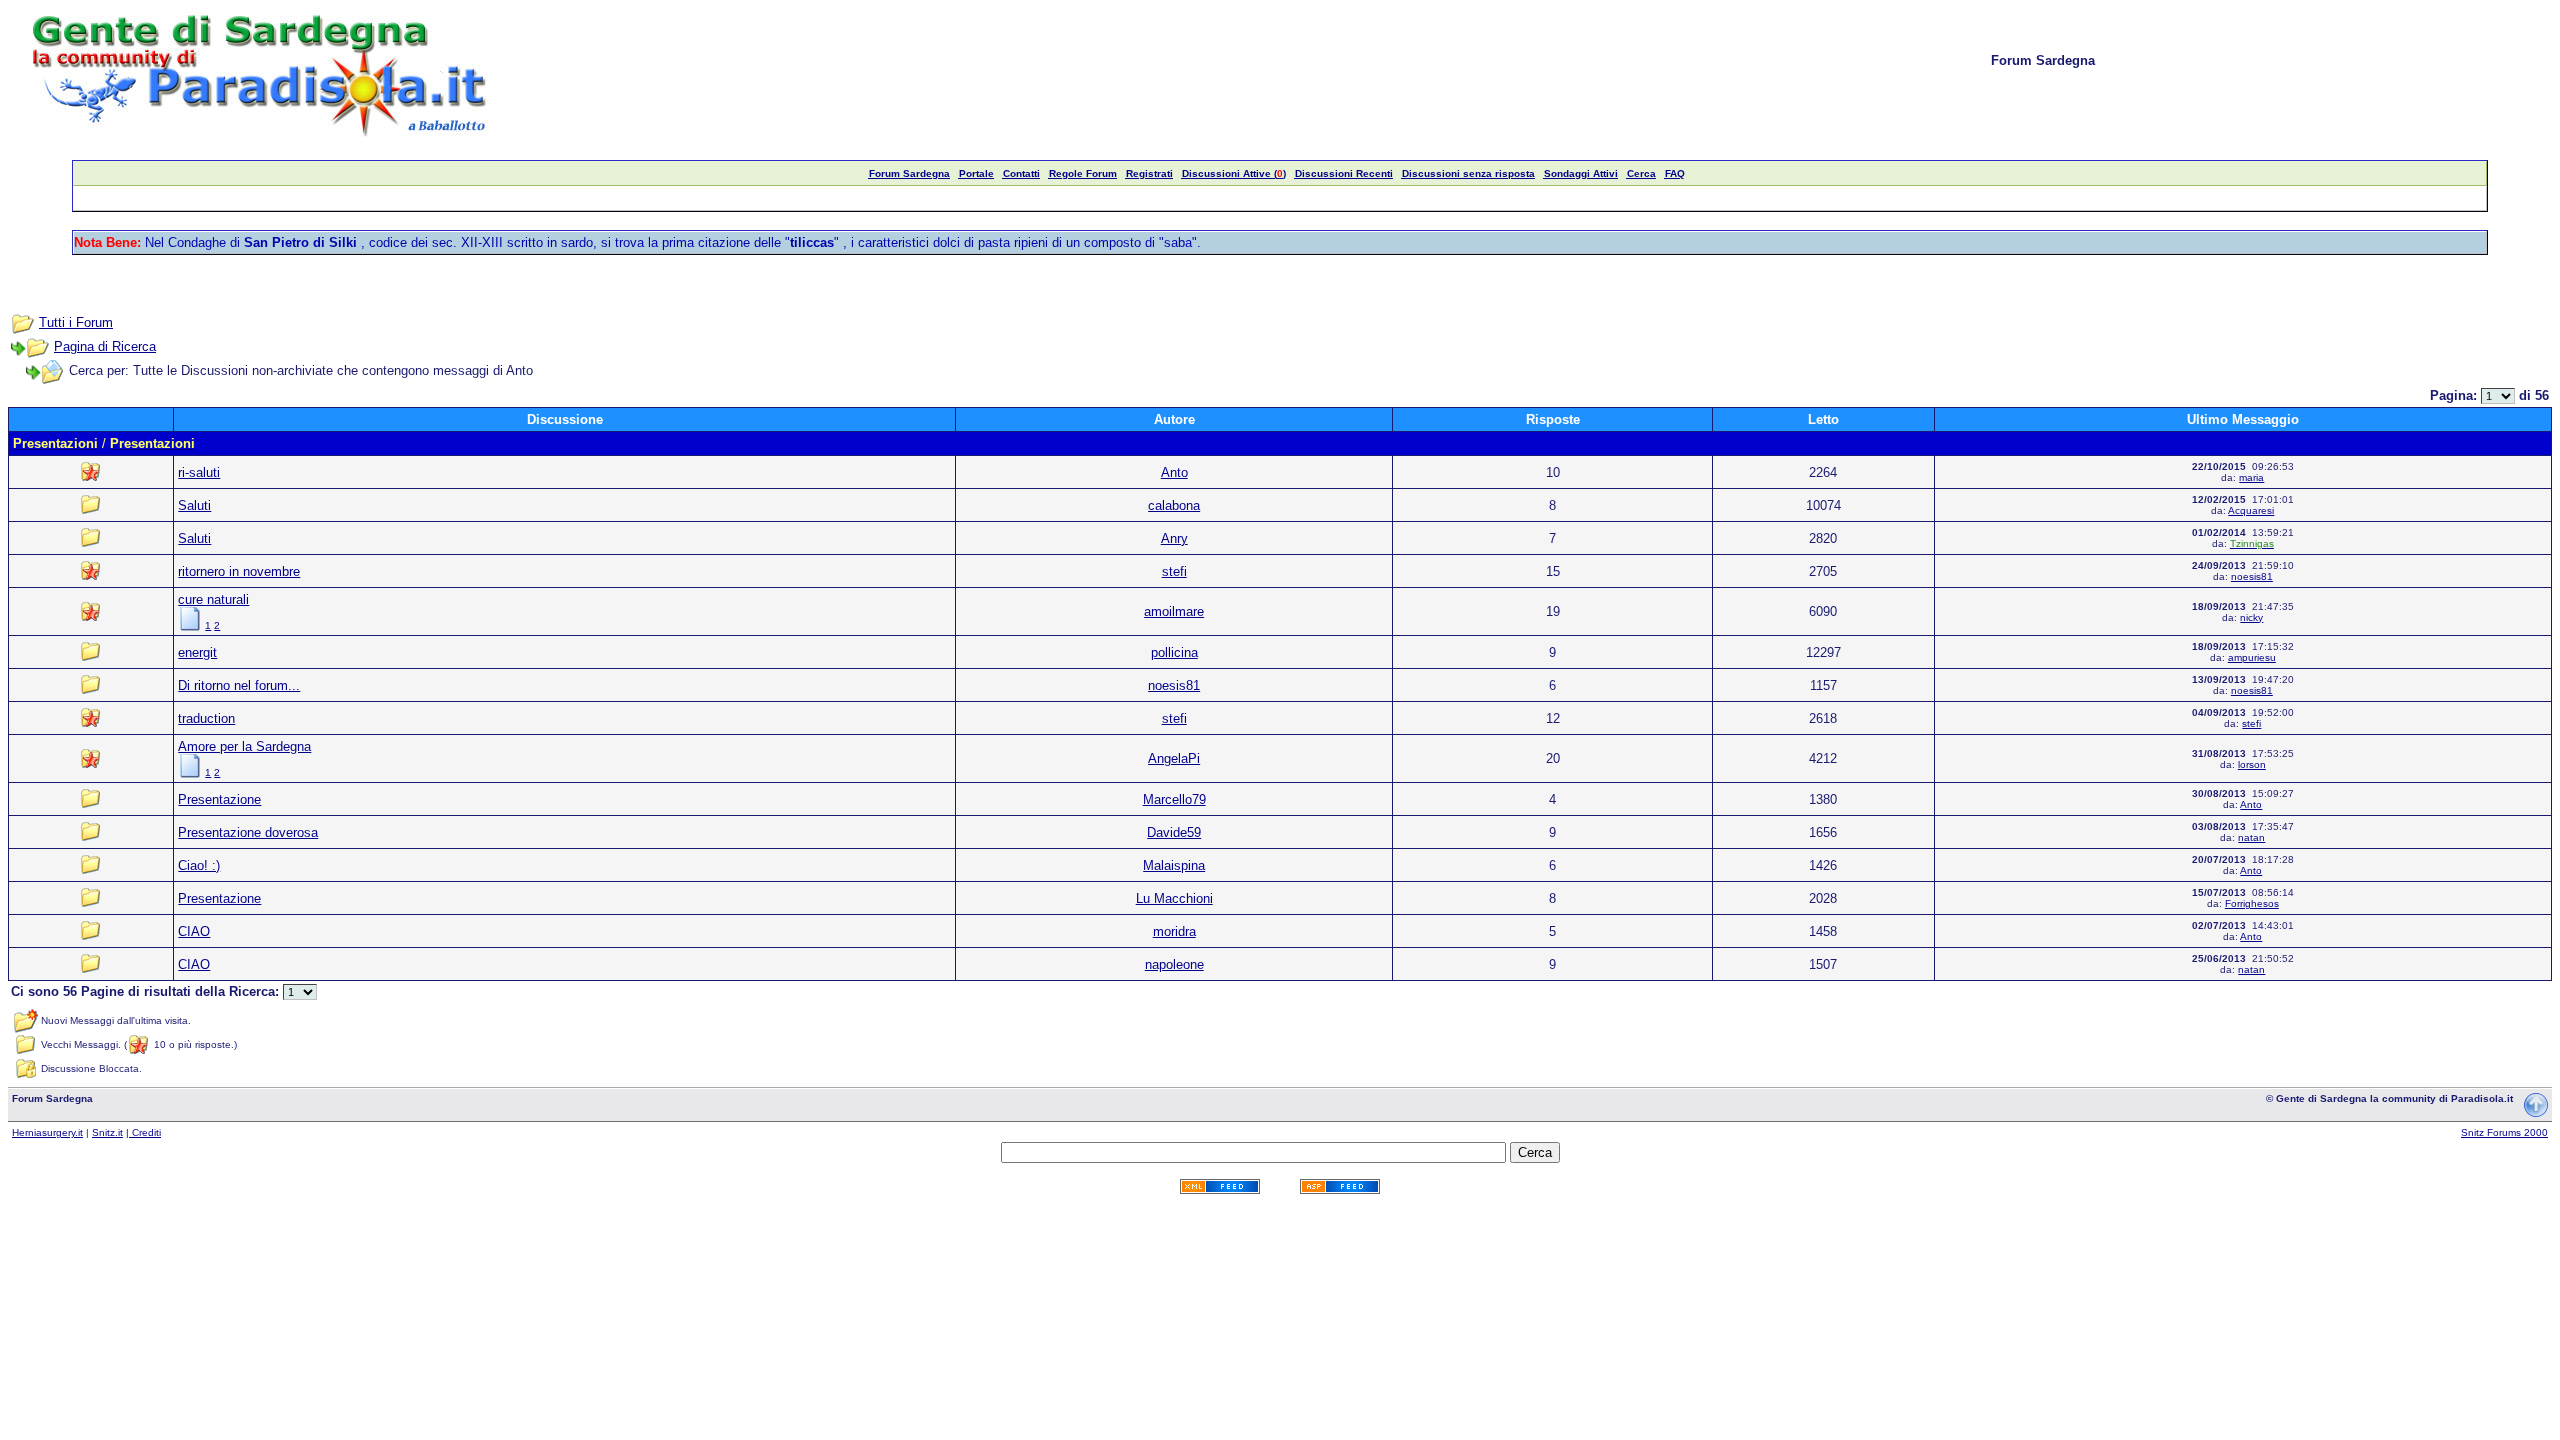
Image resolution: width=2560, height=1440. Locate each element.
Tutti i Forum (76, 322)
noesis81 (2252, 576)
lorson (2252, 764)
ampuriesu (2252, 657)
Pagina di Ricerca (105, 346)
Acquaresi (2251, 510)
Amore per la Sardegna (244, 746)
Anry (1174, 538)
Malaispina (1174, 865)
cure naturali (213, 599)
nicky (2251, 617)
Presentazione (219, 799)
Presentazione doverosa (248, 832)
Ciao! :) (199, 865)
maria (2251, 477)
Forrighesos (2252, 903)
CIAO (194, 931)
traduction (206, 718)
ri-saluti (199, 472)
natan (2251, 837)
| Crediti (143, 1132)
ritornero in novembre (239, 571)
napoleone (1174, 964)
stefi (1174, 571)
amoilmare (1174, 611)
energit (197, 652)
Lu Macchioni (1174, 898)
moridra (1174, 931)
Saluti (194, 505)
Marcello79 (1174, 799)
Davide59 (1174, 832)
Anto (1174, 472)
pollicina (1174, 652)
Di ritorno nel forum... (239, 685)
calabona (1174, 505)
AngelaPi (1174, 758)
